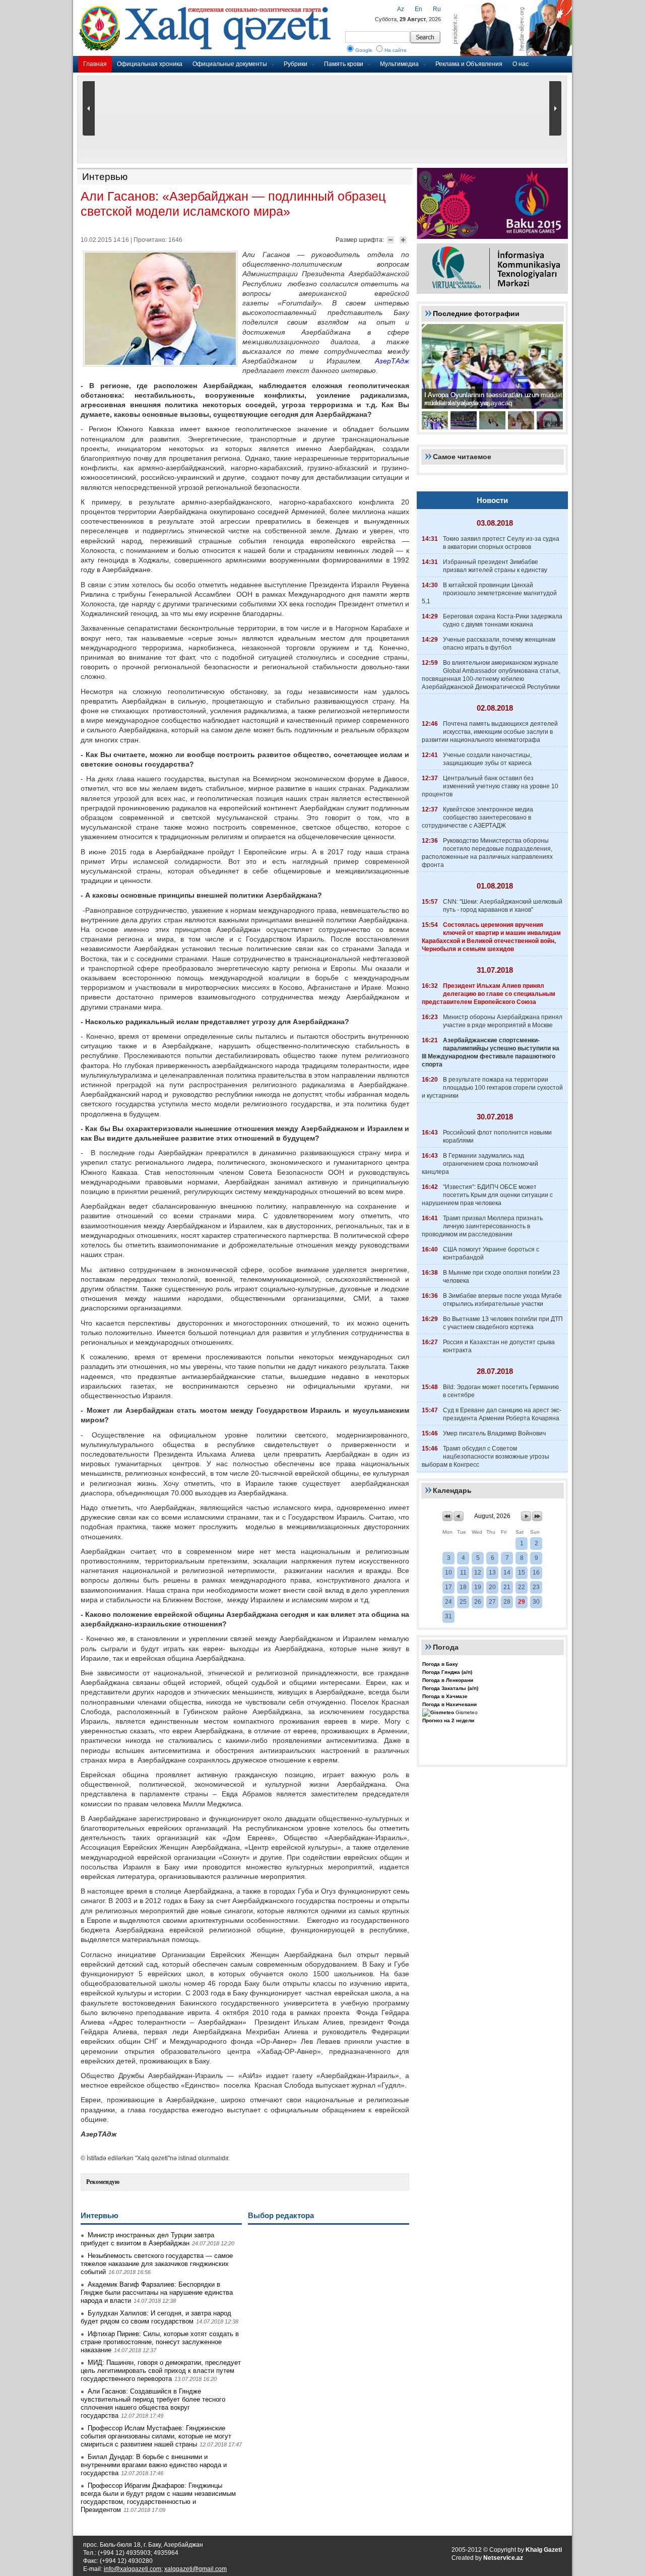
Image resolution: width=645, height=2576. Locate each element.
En (418, 9)
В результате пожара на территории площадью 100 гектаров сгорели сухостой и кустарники (492, 1088)
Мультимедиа (399, 64)
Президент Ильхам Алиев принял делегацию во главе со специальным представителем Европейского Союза (489, 994)
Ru (437, 9)
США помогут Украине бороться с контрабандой (491, 1253)
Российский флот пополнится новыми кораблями (497, 1137)
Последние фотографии (476, 313)
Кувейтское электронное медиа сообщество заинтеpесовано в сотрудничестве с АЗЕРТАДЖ (477, 818)
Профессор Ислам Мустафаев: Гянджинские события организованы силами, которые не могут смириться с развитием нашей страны (156, 2436)
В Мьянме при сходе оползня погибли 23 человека (501, 1277)
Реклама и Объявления (469, 64)
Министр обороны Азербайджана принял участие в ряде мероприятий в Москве (503, 1021)
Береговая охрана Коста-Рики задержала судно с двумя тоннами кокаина (503, 620)
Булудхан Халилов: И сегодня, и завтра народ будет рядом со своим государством (156, 2317)
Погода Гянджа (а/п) (447, 1672)
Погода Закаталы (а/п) (450, 1688)
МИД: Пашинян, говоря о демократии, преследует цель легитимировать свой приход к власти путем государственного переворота (161, 2371)
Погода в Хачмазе (445, 1696)
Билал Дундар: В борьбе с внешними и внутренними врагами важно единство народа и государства (154, 2465)
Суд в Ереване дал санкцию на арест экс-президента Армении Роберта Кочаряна (502, 1414)
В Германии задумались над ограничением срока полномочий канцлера (480, 1164)
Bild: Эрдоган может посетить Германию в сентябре (501, 1391)
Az (401, 9)
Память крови (344, 64)
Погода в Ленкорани (448, 1680)
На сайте (396, 50)
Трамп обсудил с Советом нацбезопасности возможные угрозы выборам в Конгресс (486, 1457)
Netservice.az (503, 2558)
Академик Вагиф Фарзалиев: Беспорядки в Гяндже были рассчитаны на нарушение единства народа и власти (157, 2292)
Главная (95, 64)
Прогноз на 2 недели (448, 1720)
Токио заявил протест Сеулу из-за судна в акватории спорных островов (501, 543)
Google (364, 50)
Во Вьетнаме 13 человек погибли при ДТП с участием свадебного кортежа (503, 1323)
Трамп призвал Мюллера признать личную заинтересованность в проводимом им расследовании (482, 1226)
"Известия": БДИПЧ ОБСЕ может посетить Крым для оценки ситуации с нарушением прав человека (487, 1195)
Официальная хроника (150, 64)
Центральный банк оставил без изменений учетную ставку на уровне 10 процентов (490, 786)
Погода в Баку (440, 1664)
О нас (521, 64)
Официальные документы (230, 64)
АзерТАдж (392, 361)
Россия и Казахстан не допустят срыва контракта (499, 1346)
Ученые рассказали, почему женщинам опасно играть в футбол (499, 644)
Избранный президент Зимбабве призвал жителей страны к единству (495, 566)
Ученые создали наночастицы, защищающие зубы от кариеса (487, 759)
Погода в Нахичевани (449, 1704)
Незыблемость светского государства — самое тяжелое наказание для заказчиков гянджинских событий (157, 2264)
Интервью (105, 177)
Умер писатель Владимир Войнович (494, 1433)
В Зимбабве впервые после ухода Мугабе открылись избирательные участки (502, 1300)
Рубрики (296, 64)
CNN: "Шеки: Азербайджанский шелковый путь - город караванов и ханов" (503, 906)
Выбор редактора (281, 2215)
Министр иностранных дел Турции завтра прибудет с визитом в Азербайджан (147, 2239)
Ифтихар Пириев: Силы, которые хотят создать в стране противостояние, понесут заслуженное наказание (160, 2342)
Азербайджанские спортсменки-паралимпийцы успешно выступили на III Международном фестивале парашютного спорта (491, 1052)
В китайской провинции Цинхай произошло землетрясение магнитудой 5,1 (489, 593)
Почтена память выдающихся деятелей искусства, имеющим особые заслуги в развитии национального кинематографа (490, 732)
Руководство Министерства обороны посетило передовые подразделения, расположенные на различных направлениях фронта (487, 853)
